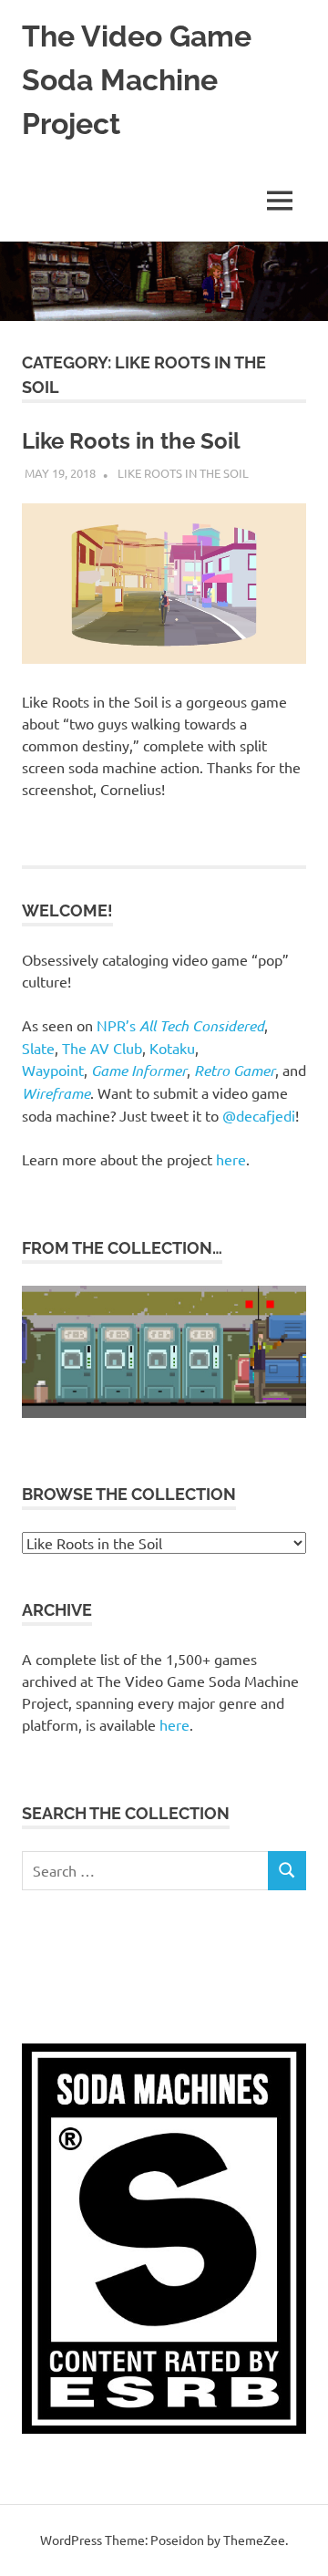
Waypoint (53, 1070)
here (231, 1159)
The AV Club (102, 1048)
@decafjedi (259, 1115)
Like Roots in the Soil (131, 441)
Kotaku (172, 1048)
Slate (38, 1048)
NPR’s (180, 1025)
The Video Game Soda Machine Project (137, 80)
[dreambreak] (164, 1412)
